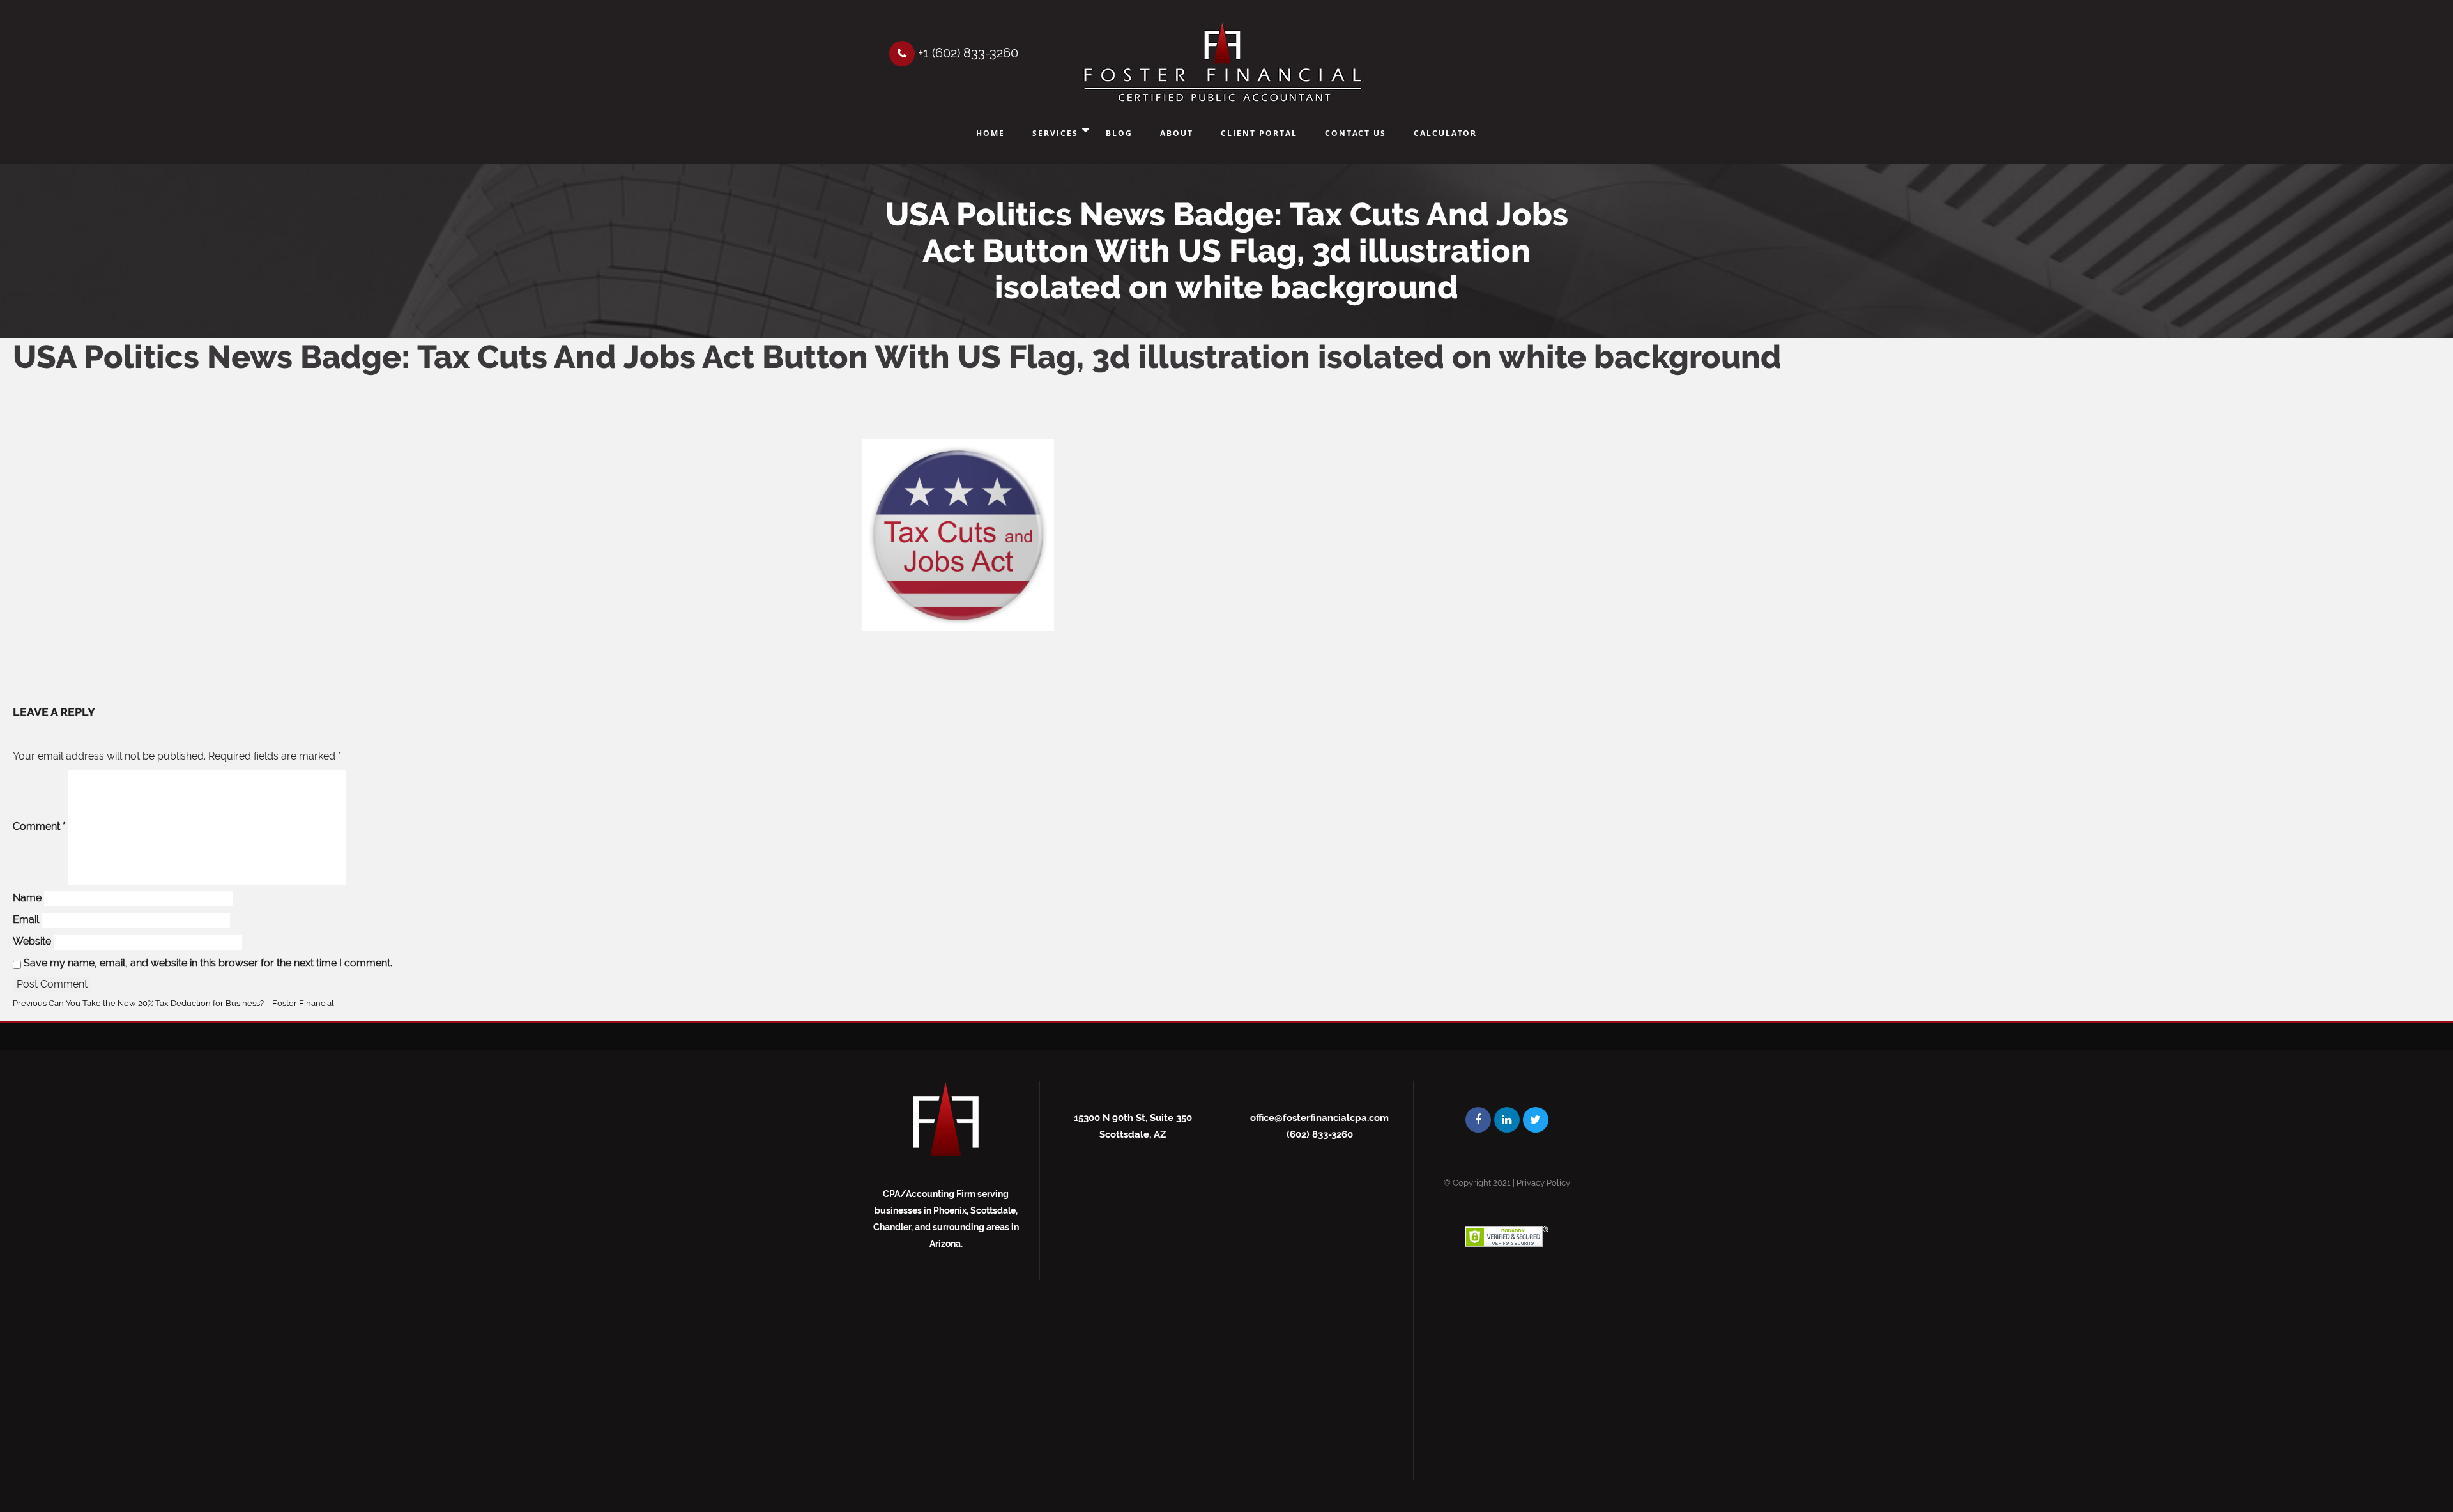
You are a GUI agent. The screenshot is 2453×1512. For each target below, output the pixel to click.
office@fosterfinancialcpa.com (1319, 1118)
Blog (1119, 133)
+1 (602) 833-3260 (967, 53)
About (1177, 133)
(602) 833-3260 (1320, 1134)
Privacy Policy (1543, 1183)
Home (990, 133)
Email (26, 920)
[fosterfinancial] (1222, 64)
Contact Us (1356, 133)
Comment (39, 826)
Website (32, 941)
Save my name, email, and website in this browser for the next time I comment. (208, 963)
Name (27, 898)
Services (1055, 133)
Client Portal (1259, 133)
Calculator (1445, 133)
